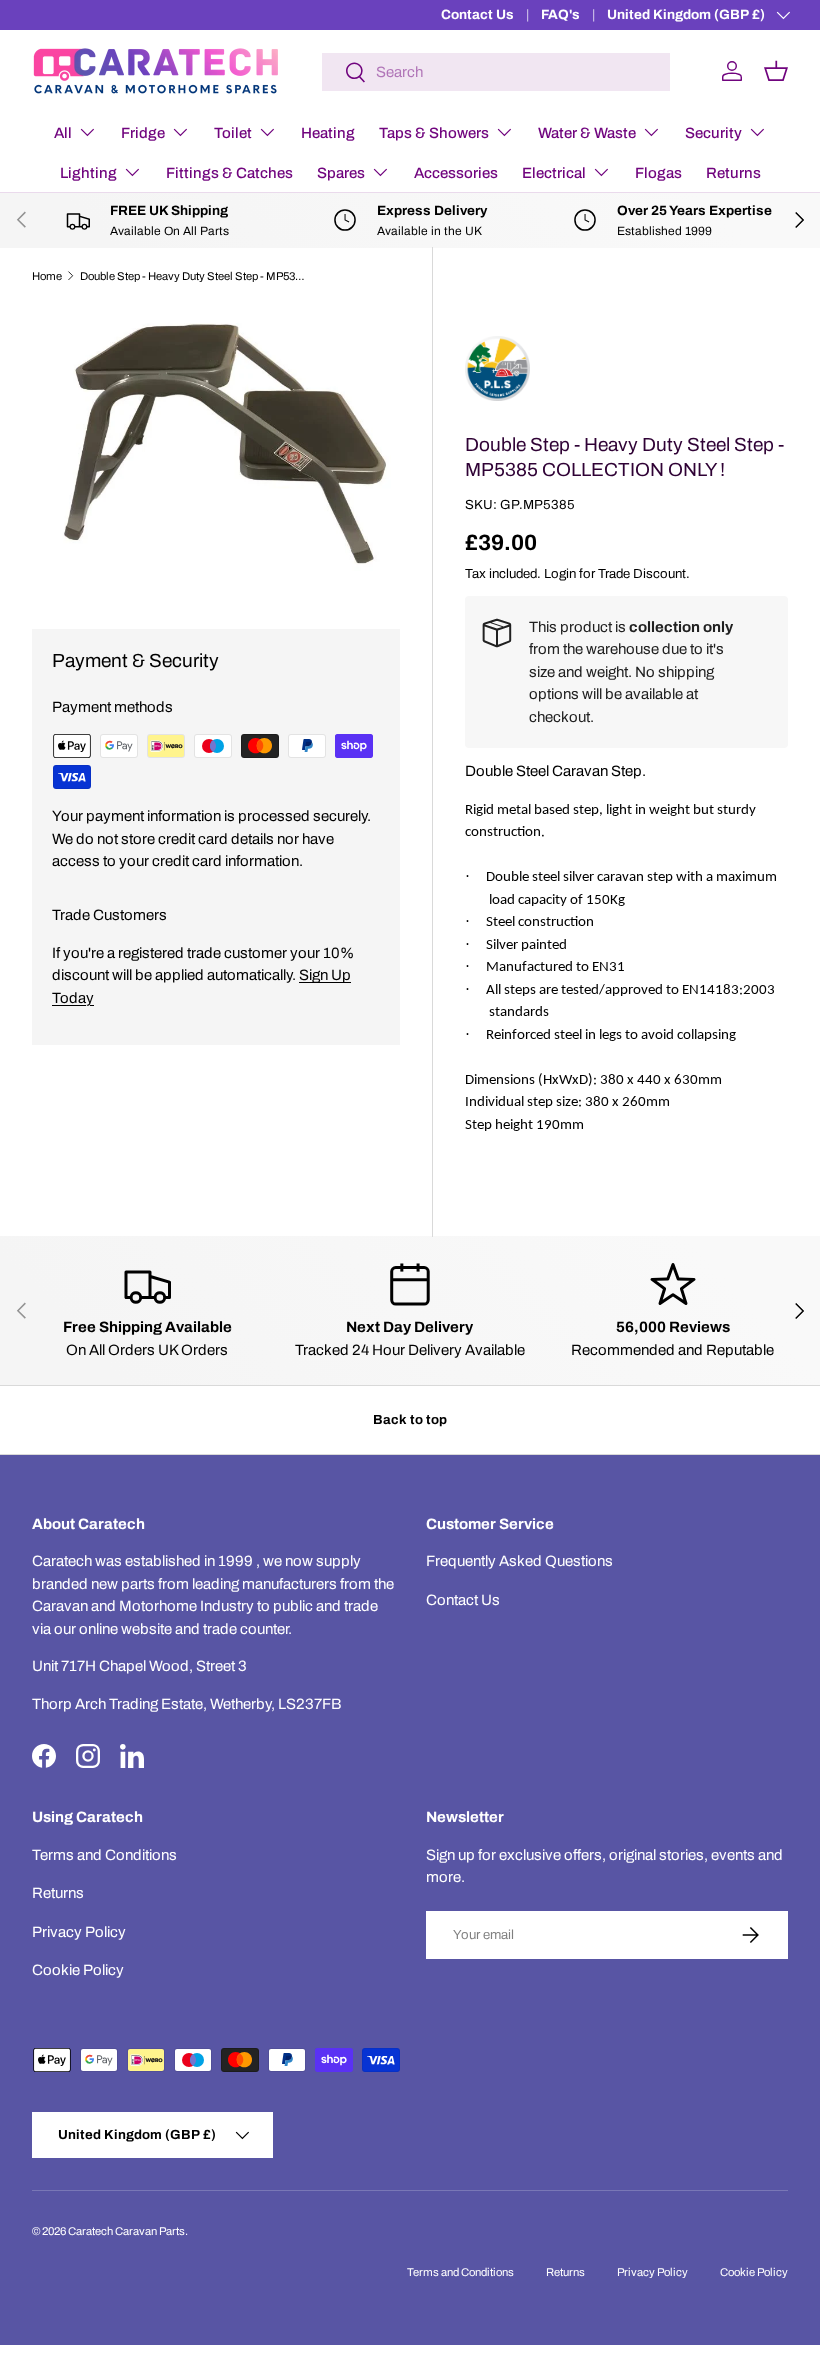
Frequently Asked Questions (519, 1561)
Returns (733, 173)
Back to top (410, 1419)
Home (47, 276)
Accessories (456, 173)
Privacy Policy (79, 1932)
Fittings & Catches (229, 173)
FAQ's (560, 14)
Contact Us (477, 14)
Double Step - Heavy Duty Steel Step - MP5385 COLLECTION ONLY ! (192, 276)
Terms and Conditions (104, 1855)
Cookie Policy (78, 1970)
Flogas (658, 173)
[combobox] (496, 72)
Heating (328, 133)
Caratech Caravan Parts (126, 2231)
